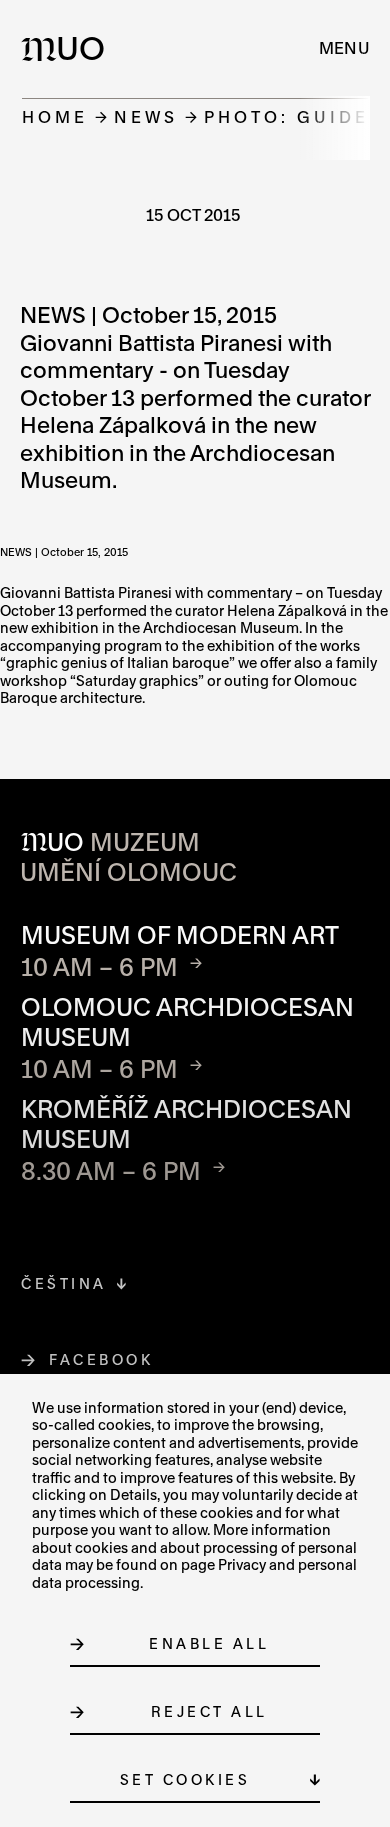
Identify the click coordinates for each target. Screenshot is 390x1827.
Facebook (101, 1359)
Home (55, 116)
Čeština (64, 1283)
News (146, 116)
